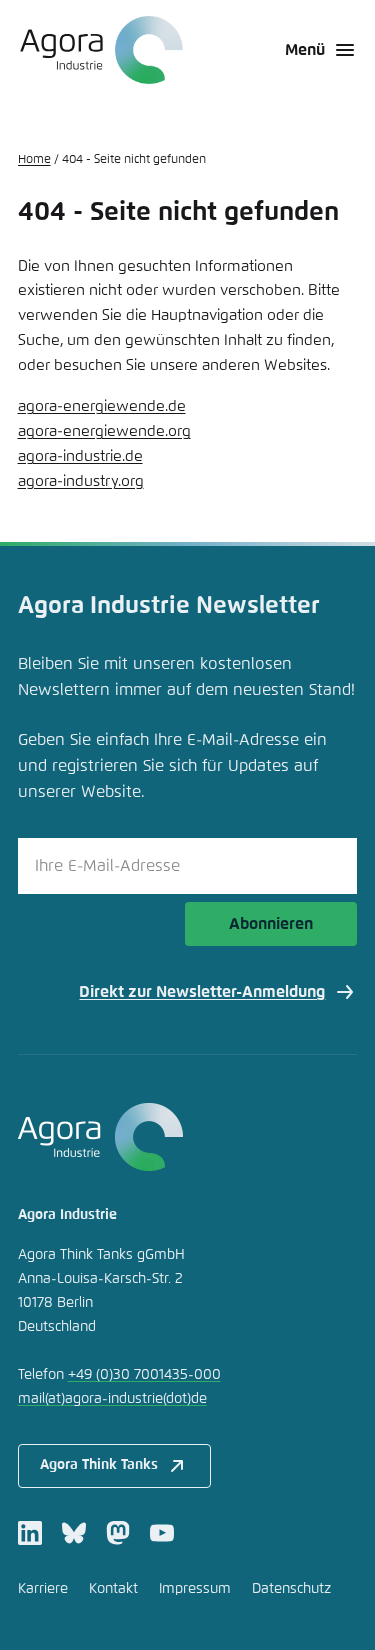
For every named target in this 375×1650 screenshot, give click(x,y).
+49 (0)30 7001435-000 (144, 1375)
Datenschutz (291, 1589)
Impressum (195, 1589)
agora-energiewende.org (104, 431)
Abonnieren (271, 924)
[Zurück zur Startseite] (100, 50)
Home (34, 160)
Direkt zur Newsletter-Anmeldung (202, 992)
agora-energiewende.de (102, 406)
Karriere (43, 1589)
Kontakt (113, 1589)
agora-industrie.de (80, 456)
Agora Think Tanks (99, 1465)
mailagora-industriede (112, 1399)
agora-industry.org (81, 481)
